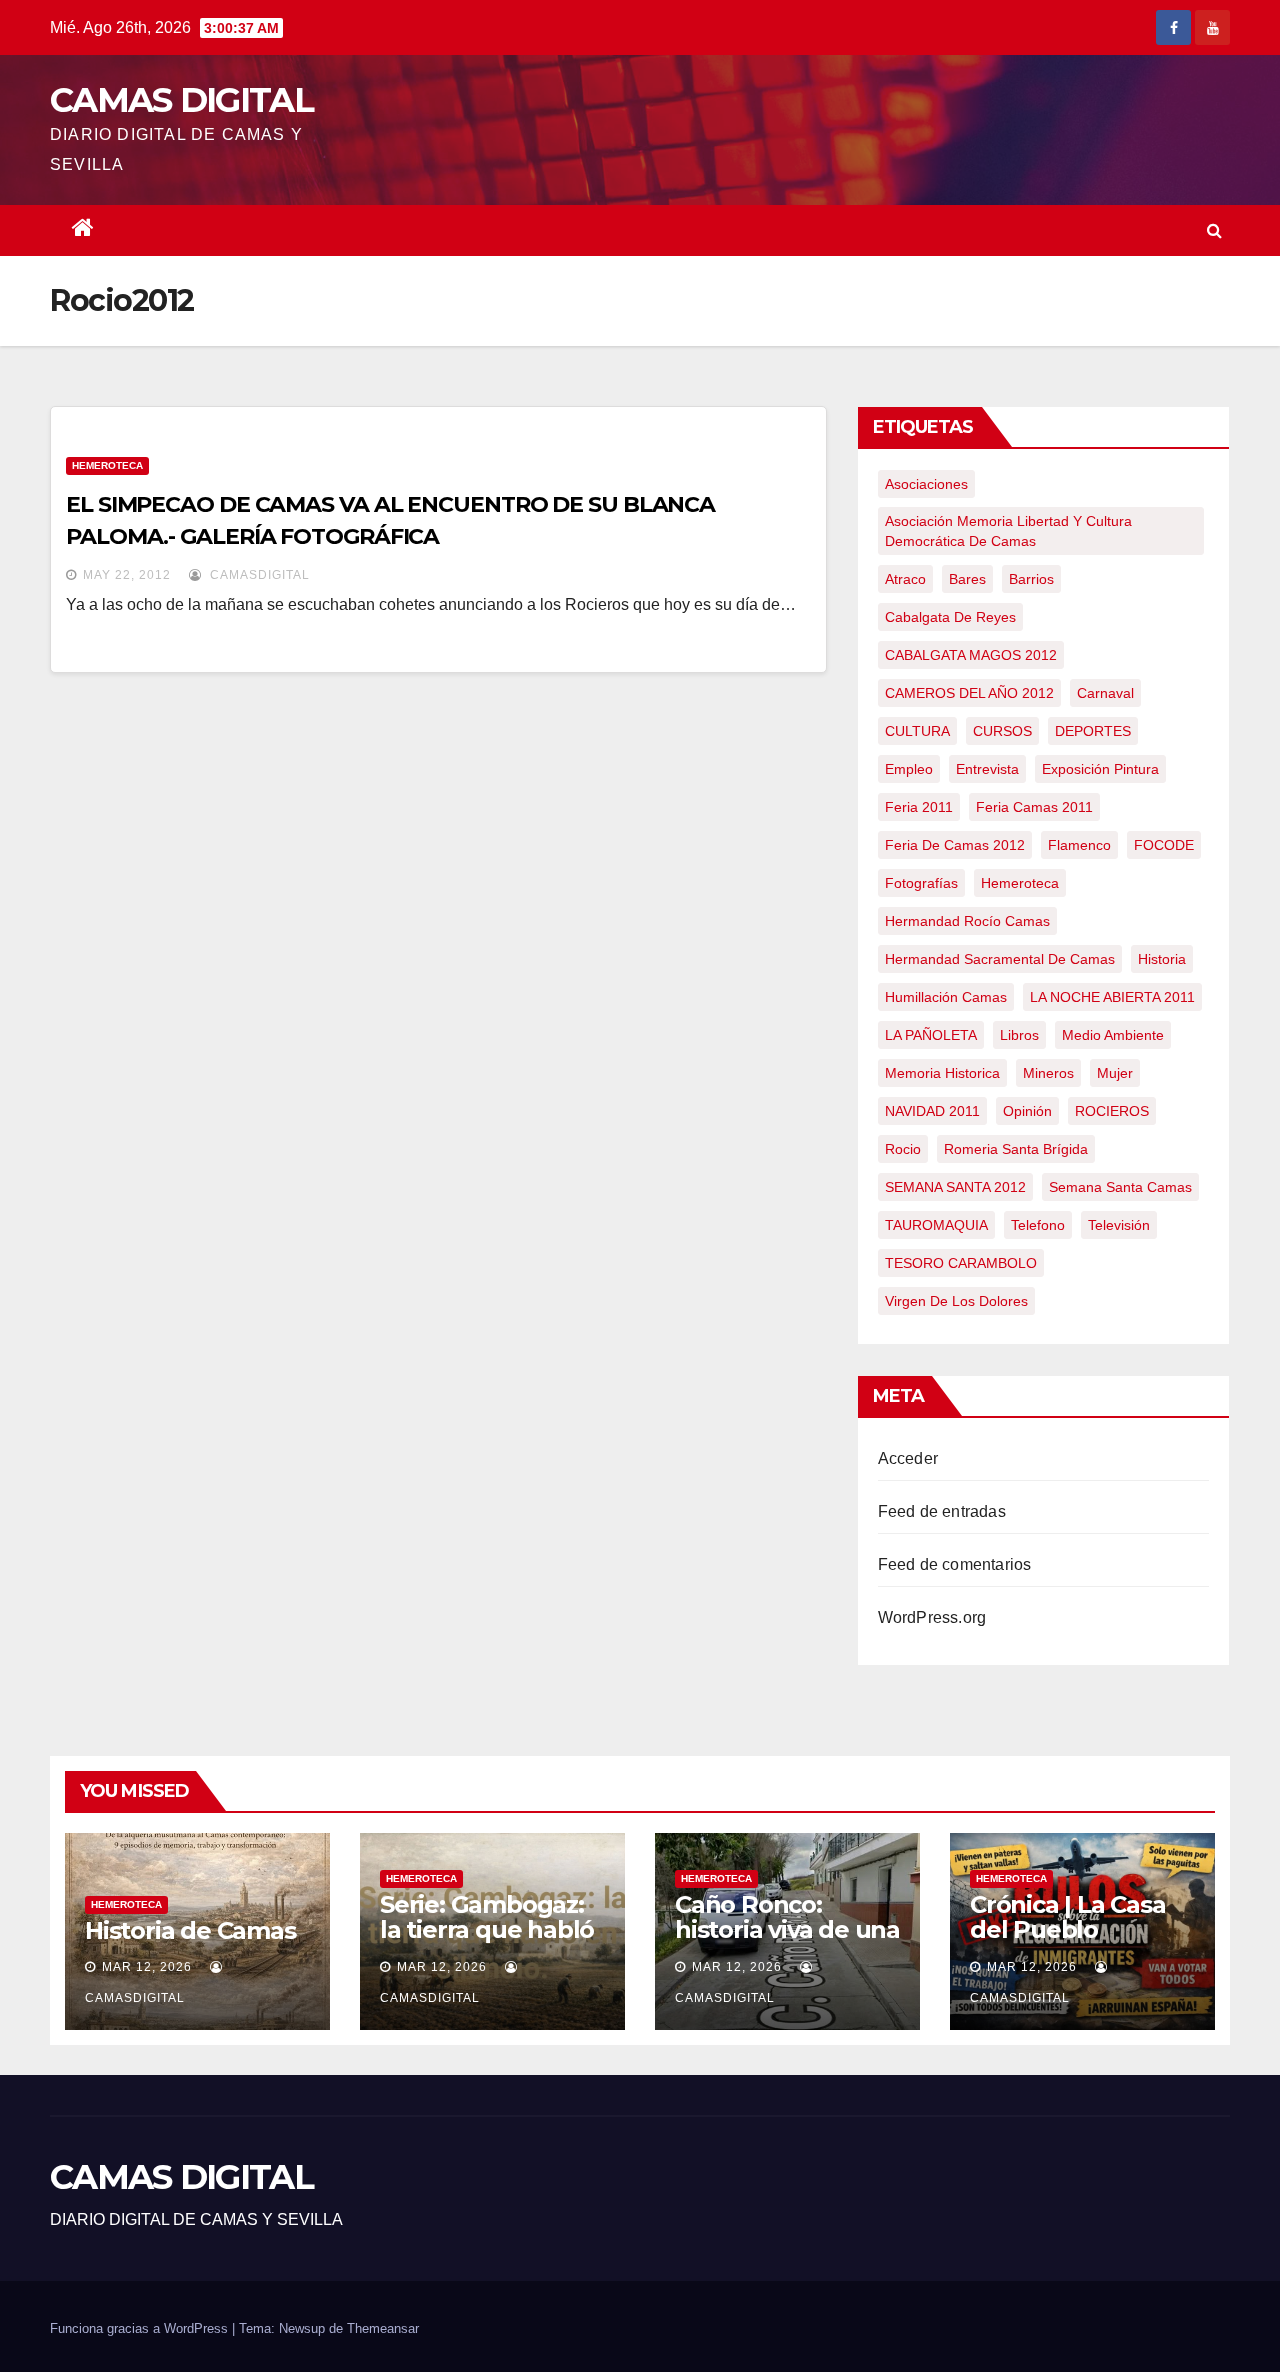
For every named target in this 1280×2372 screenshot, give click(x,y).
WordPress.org (932, 1617)
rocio (903, 1149)
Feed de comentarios (955, 1564)
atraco (905, 579)
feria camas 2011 (1034, 807)
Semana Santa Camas (1120, 1187)
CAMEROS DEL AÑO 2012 (969, 693)
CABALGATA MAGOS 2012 (971, 655)
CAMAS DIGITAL (181, 100)
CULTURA (917, 731)
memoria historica (942, 1073)
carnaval (1105, 693)
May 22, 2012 (127, 575)
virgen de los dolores (956, 1301)
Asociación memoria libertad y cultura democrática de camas (1008, 531)
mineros (1048, 1073)
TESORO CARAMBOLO (961, 1263)
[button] (1214, 230)
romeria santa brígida (1016, 1149)
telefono (1038, 1225)
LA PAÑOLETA (931, 1035)
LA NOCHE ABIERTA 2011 (1112, 997)
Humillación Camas (946, 997)
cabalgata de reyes (950, 617)
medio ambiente (1113, 1035)
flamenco (1079, 845)
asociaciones (926, 484)
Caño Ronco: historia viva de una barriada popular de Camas (787, 1942)
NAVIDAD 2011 (932, 1111)
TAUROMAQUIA (936, 1225)
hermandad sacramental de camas (1000, 959)
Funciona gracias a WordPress (141, 2328)
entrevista (987, 769)
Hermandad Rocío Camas (967, 921)
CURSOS (1002, 731)
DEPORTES (1093, 731)
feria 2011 (919, 807)
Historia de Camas (190, 1930)
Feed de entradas (942, 1511)
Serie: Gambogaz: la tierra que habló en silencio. (487, 1929)
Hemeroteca (107, 465)
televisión (1119, 1225)
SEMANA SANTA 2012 (955, 1187)
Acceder (908, 1458)
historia (1162, 959)
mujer (1115, 1073)
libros (1019, 1035)
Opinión (1027, 1111)
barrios (1031, 579)
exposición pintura (1100, 769)
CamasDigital (258, 575)
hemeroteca (1020, 883)
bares (967, 579)
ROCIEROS (1112, 1111)
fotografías (921, 883)
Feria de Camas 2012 (955, 845)
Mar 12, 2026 (147, 1967)
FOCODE (1164, 845)
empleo (909, 769)
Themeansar (383, 2328)
